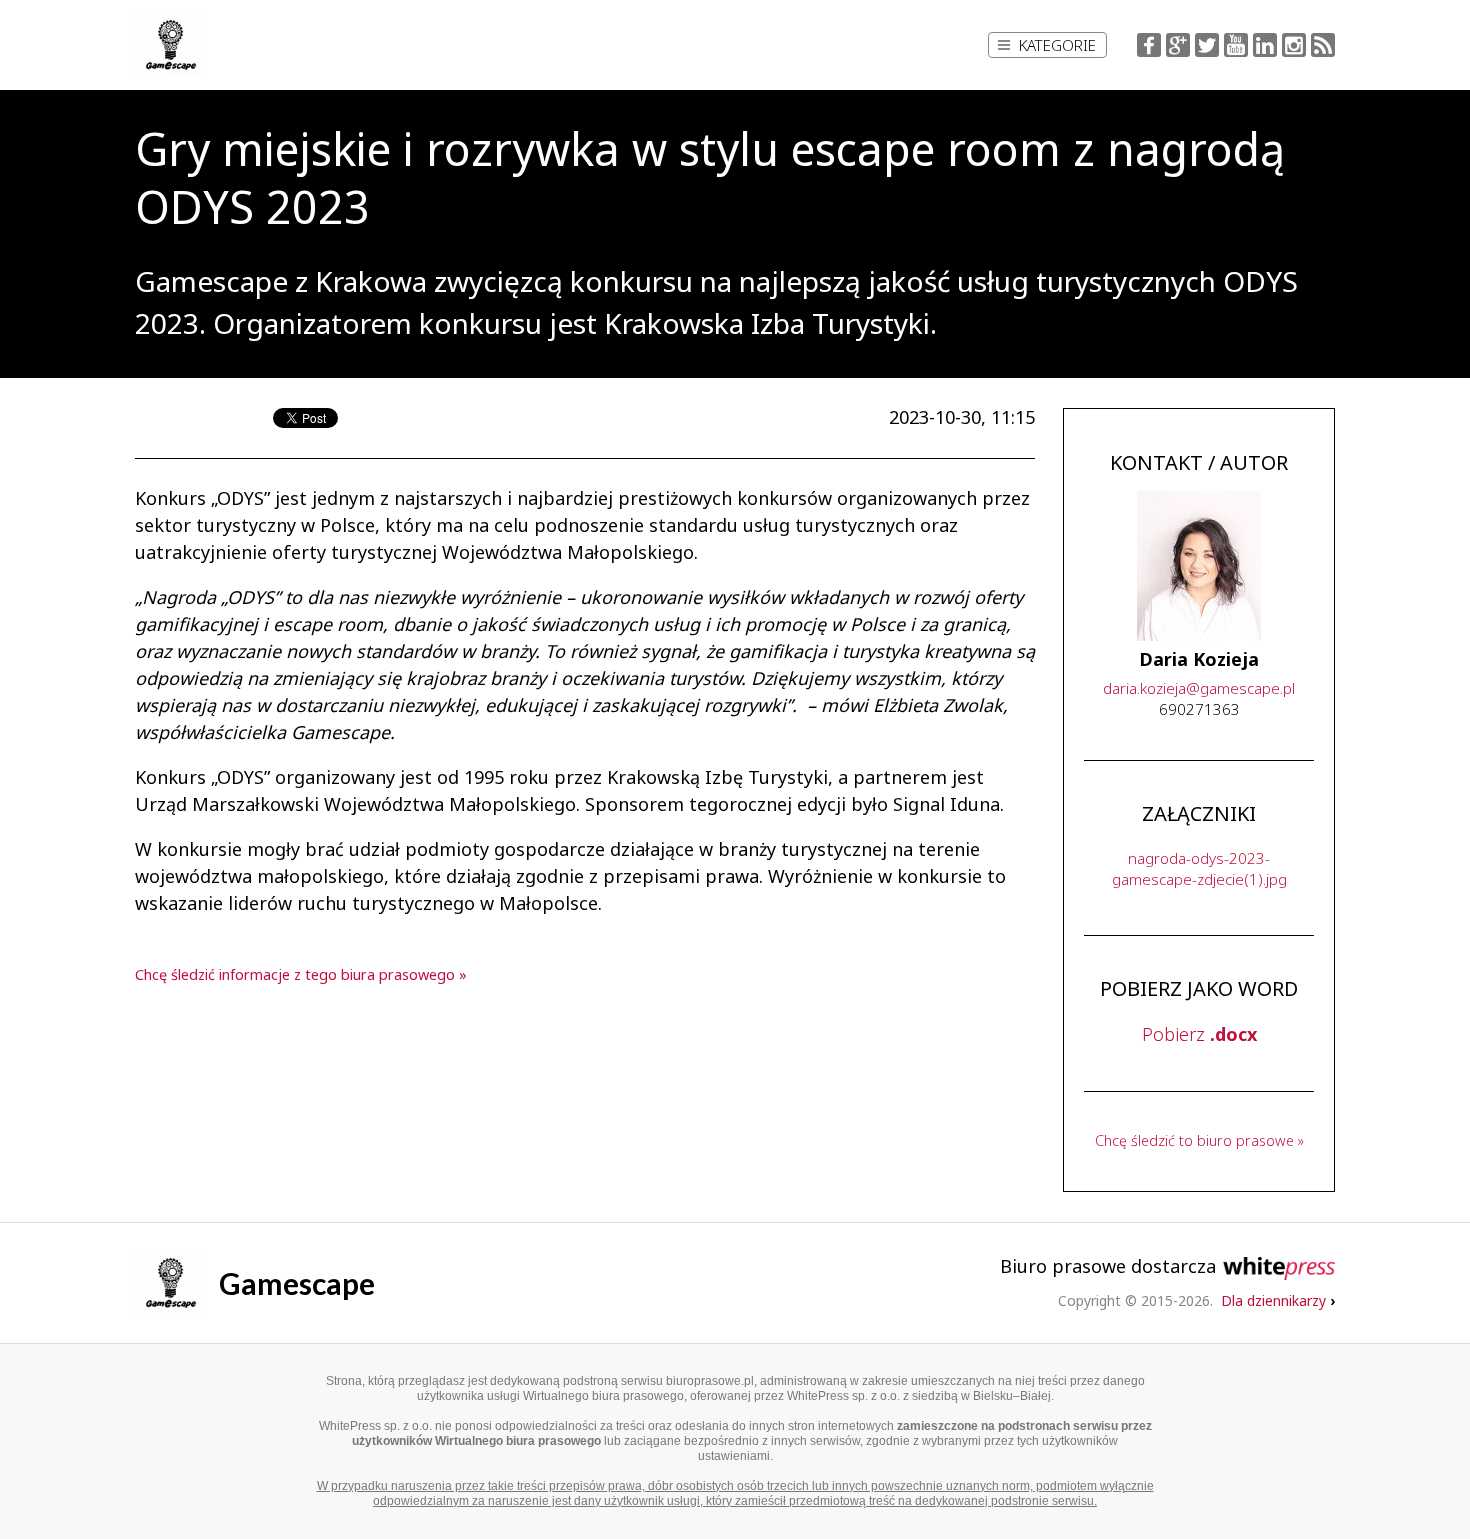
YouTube (1236, 45)
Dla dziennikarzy (1278, 1300)
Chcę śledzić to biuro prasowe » (1199, 1140)
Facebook (1149, 45)
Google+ (1178, 45)
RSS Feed (1323, 45)
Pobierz (1199, 1034)
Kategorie (1057, 45)
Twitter (1207, 45)
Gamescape (297, 1283)
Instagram (1294, 45)
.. (1199, 688)
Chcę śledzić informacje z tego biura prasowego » (301, 974)
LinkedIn (1265, 45)
